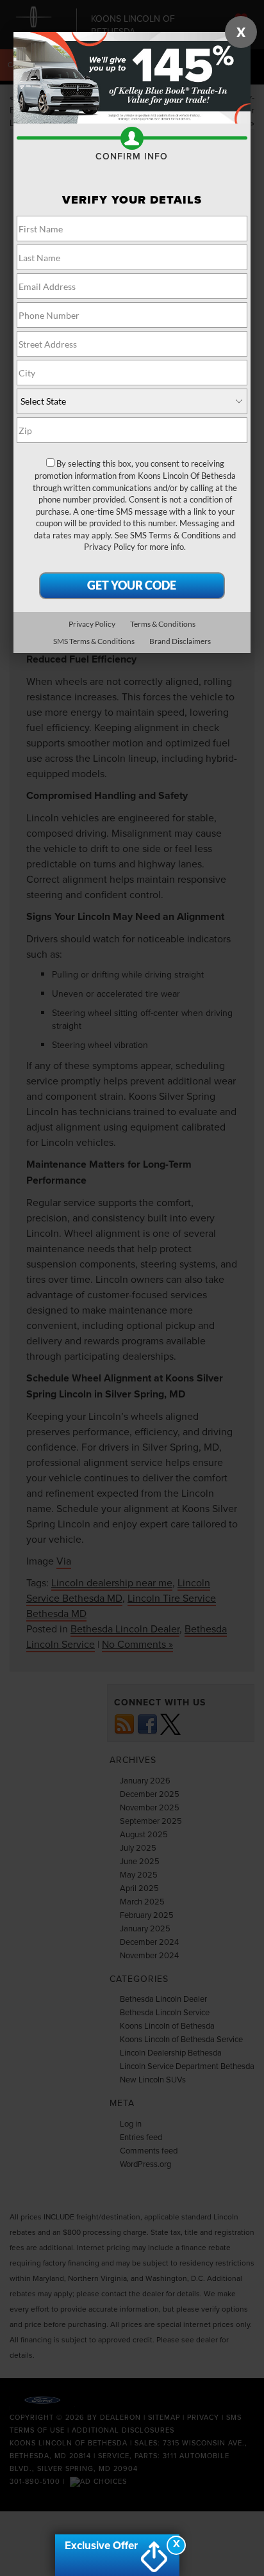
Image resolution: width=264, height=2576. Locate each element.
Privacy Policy (110, 547)
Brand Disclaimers (180, 641)
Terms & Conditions (163, 624)
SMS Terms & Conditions (175, 535)
